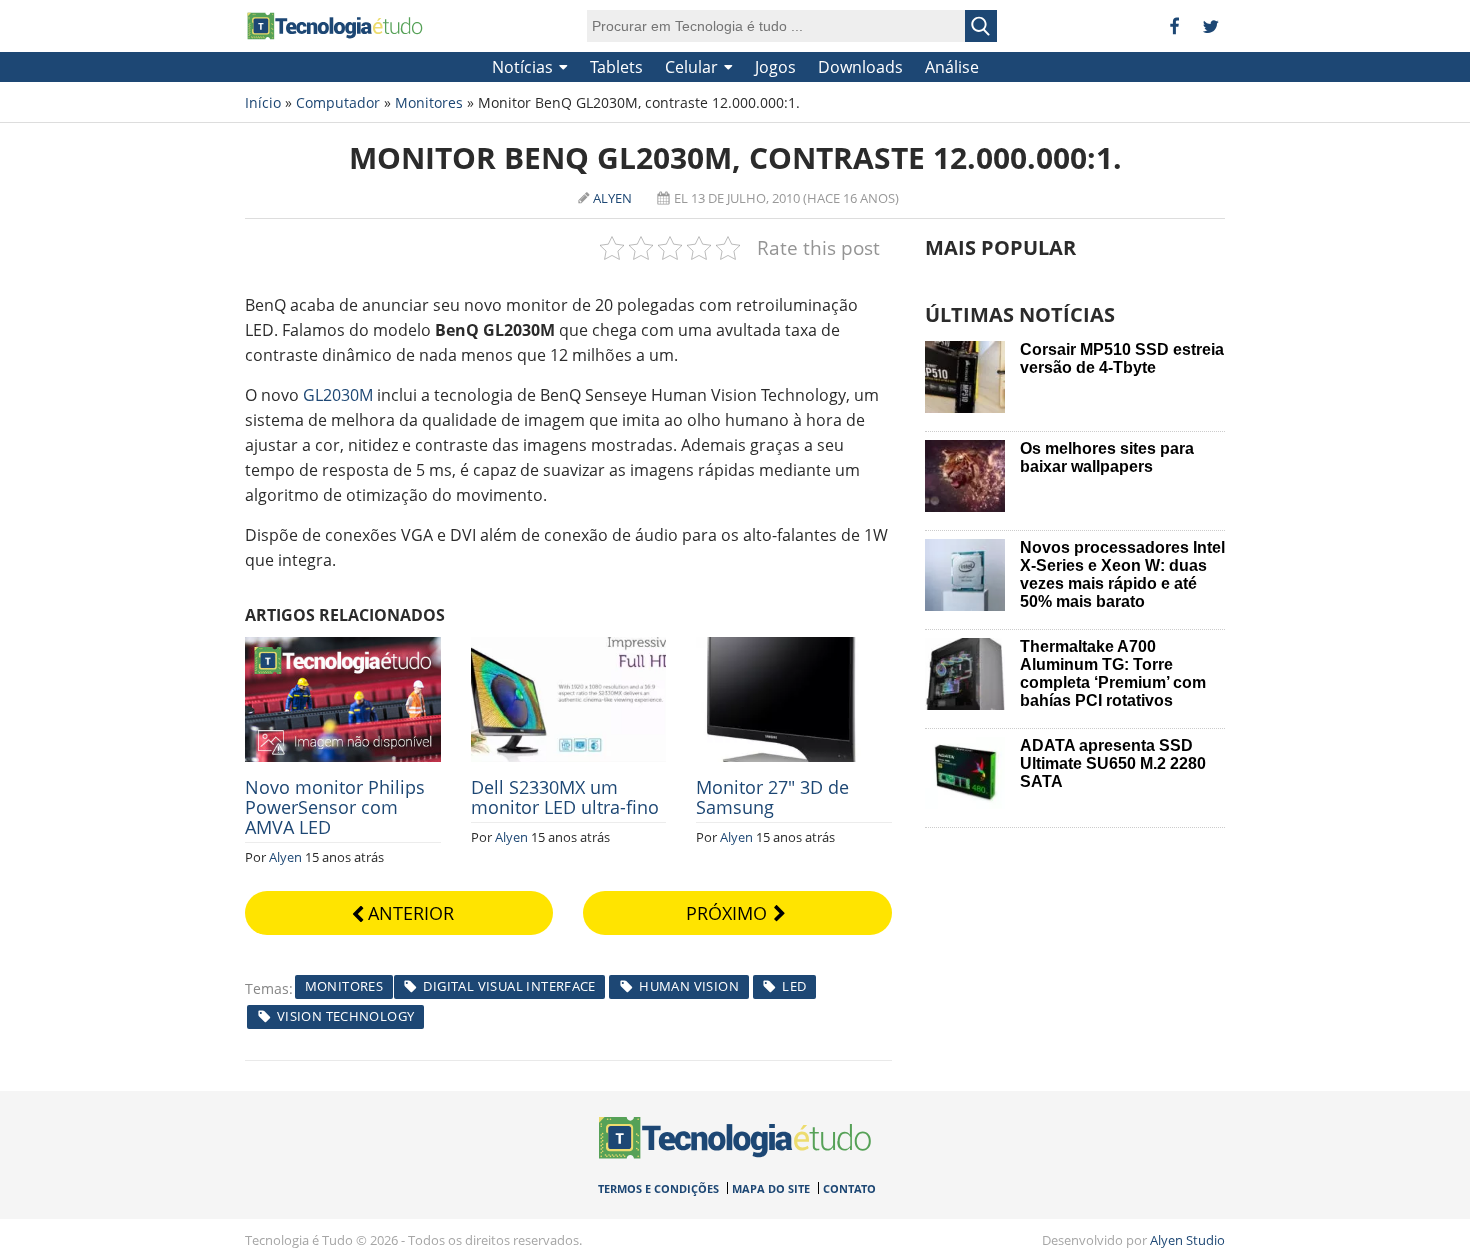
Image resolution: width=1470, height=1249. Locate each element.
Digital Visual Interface (509, 986)
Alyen (612, 198)
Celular (691, 67)
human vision (689, 986)
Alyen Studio (1187, 1240)
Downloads (860, 67)
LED (794, 986)
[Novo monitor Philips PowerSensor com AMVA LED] (343, 648)
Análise (952, 67)
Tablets (616, 67)
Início (263, 102)
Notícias (522, 67)
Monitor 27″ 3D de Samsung (772, 797)
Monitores (429, 102)
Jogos (775, 67)
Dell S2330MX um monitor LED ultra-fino (565, 797)
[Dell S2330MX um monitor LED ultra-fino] (569, 648)
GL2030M (338, 395)
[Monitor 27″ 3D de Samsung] (794, 648)
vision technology (346, 1016)
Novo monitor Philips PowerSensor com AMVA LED (335, 807)
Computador (338, 102)
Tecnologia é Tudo (335, 26)
